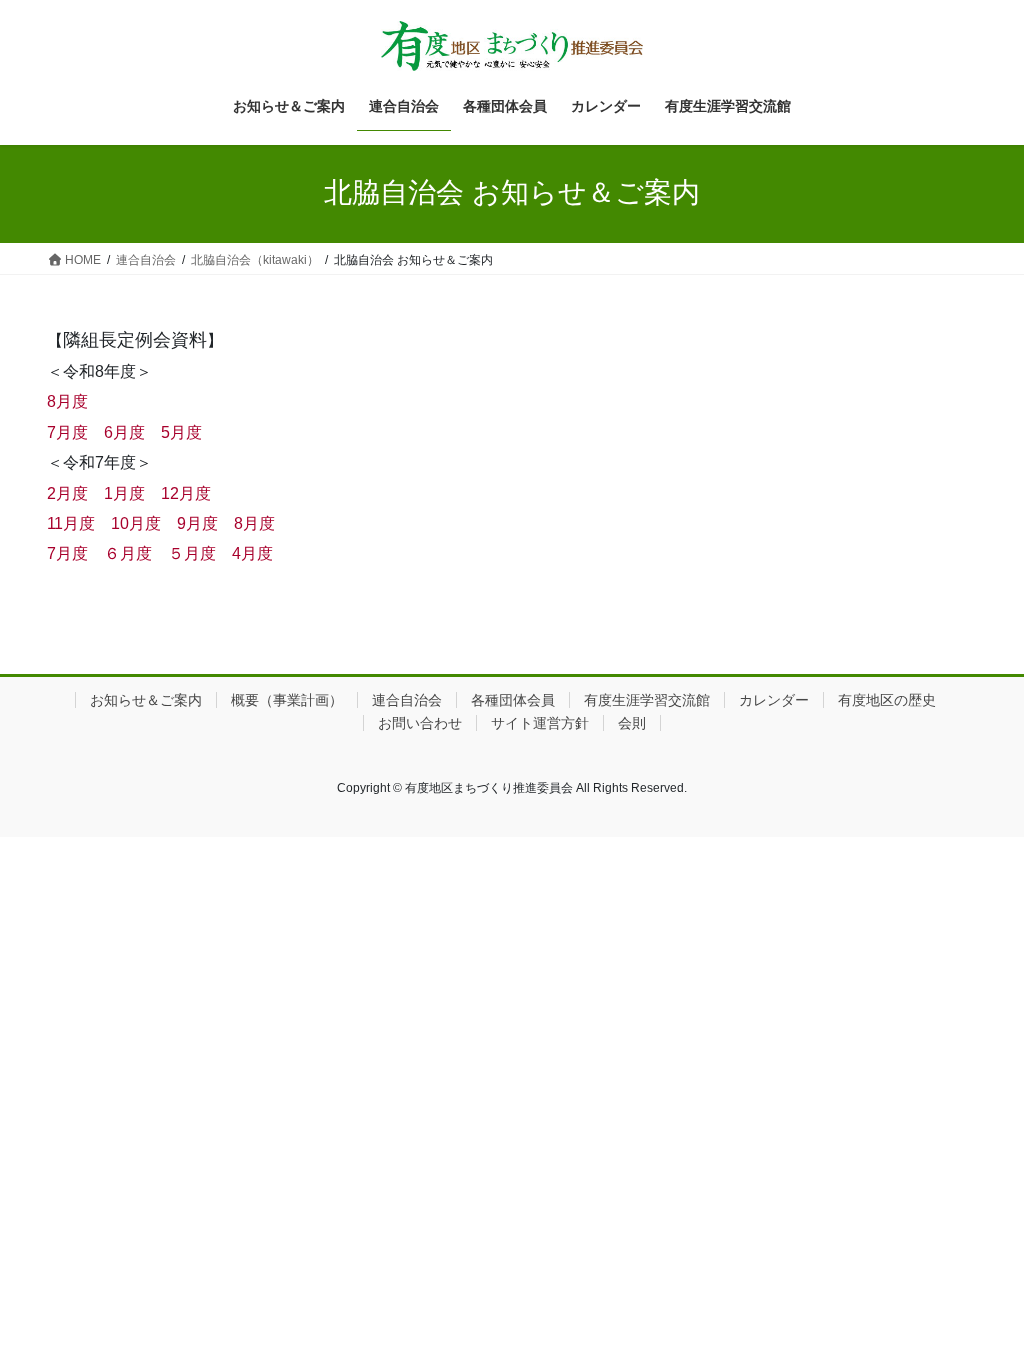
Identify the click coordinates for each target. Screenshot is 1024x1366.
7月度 (67, 432)
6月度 (124, 432)
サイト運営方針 (540, 723)
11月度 (71, 523)
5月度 (181, 432)
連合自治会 (407, 700)
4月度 (252, 553)
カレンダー (774, 700)
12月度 (186, 493)
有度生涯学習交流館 (647, 700)
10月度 (136, 523)
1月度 (124, 493)
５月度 (192, 553)
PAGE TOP (980, 1307)
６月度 (128, 553)
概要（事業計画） (287, 700)
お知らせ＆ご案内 (146, 700)
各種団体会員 (513, 700)
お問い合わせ (420, 723)
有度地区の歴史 (887, 700)
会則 (632, 723)
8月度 (67, 401)
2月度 (67, 493)
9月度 (197, 523)
